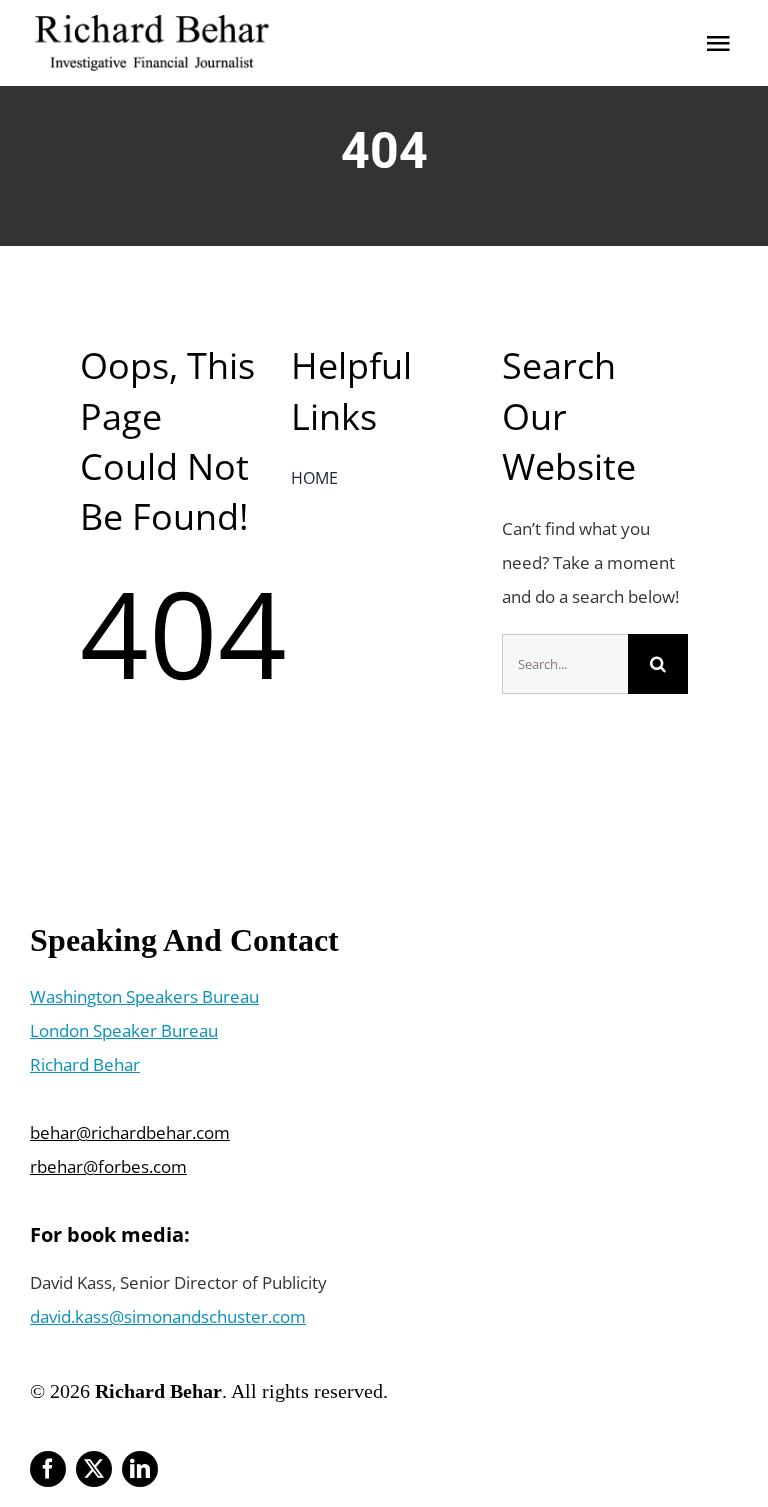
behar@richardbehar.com (130, 1132)
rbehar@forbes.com (108, 1166)
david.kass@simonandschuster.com (168, 1316)
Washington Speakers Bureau (144, 996)
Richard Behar (85, 1064)
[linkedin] (140, 1469)
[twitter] (94, 1469)
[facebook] (48, 1469)
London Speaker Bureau (124, 1030)
